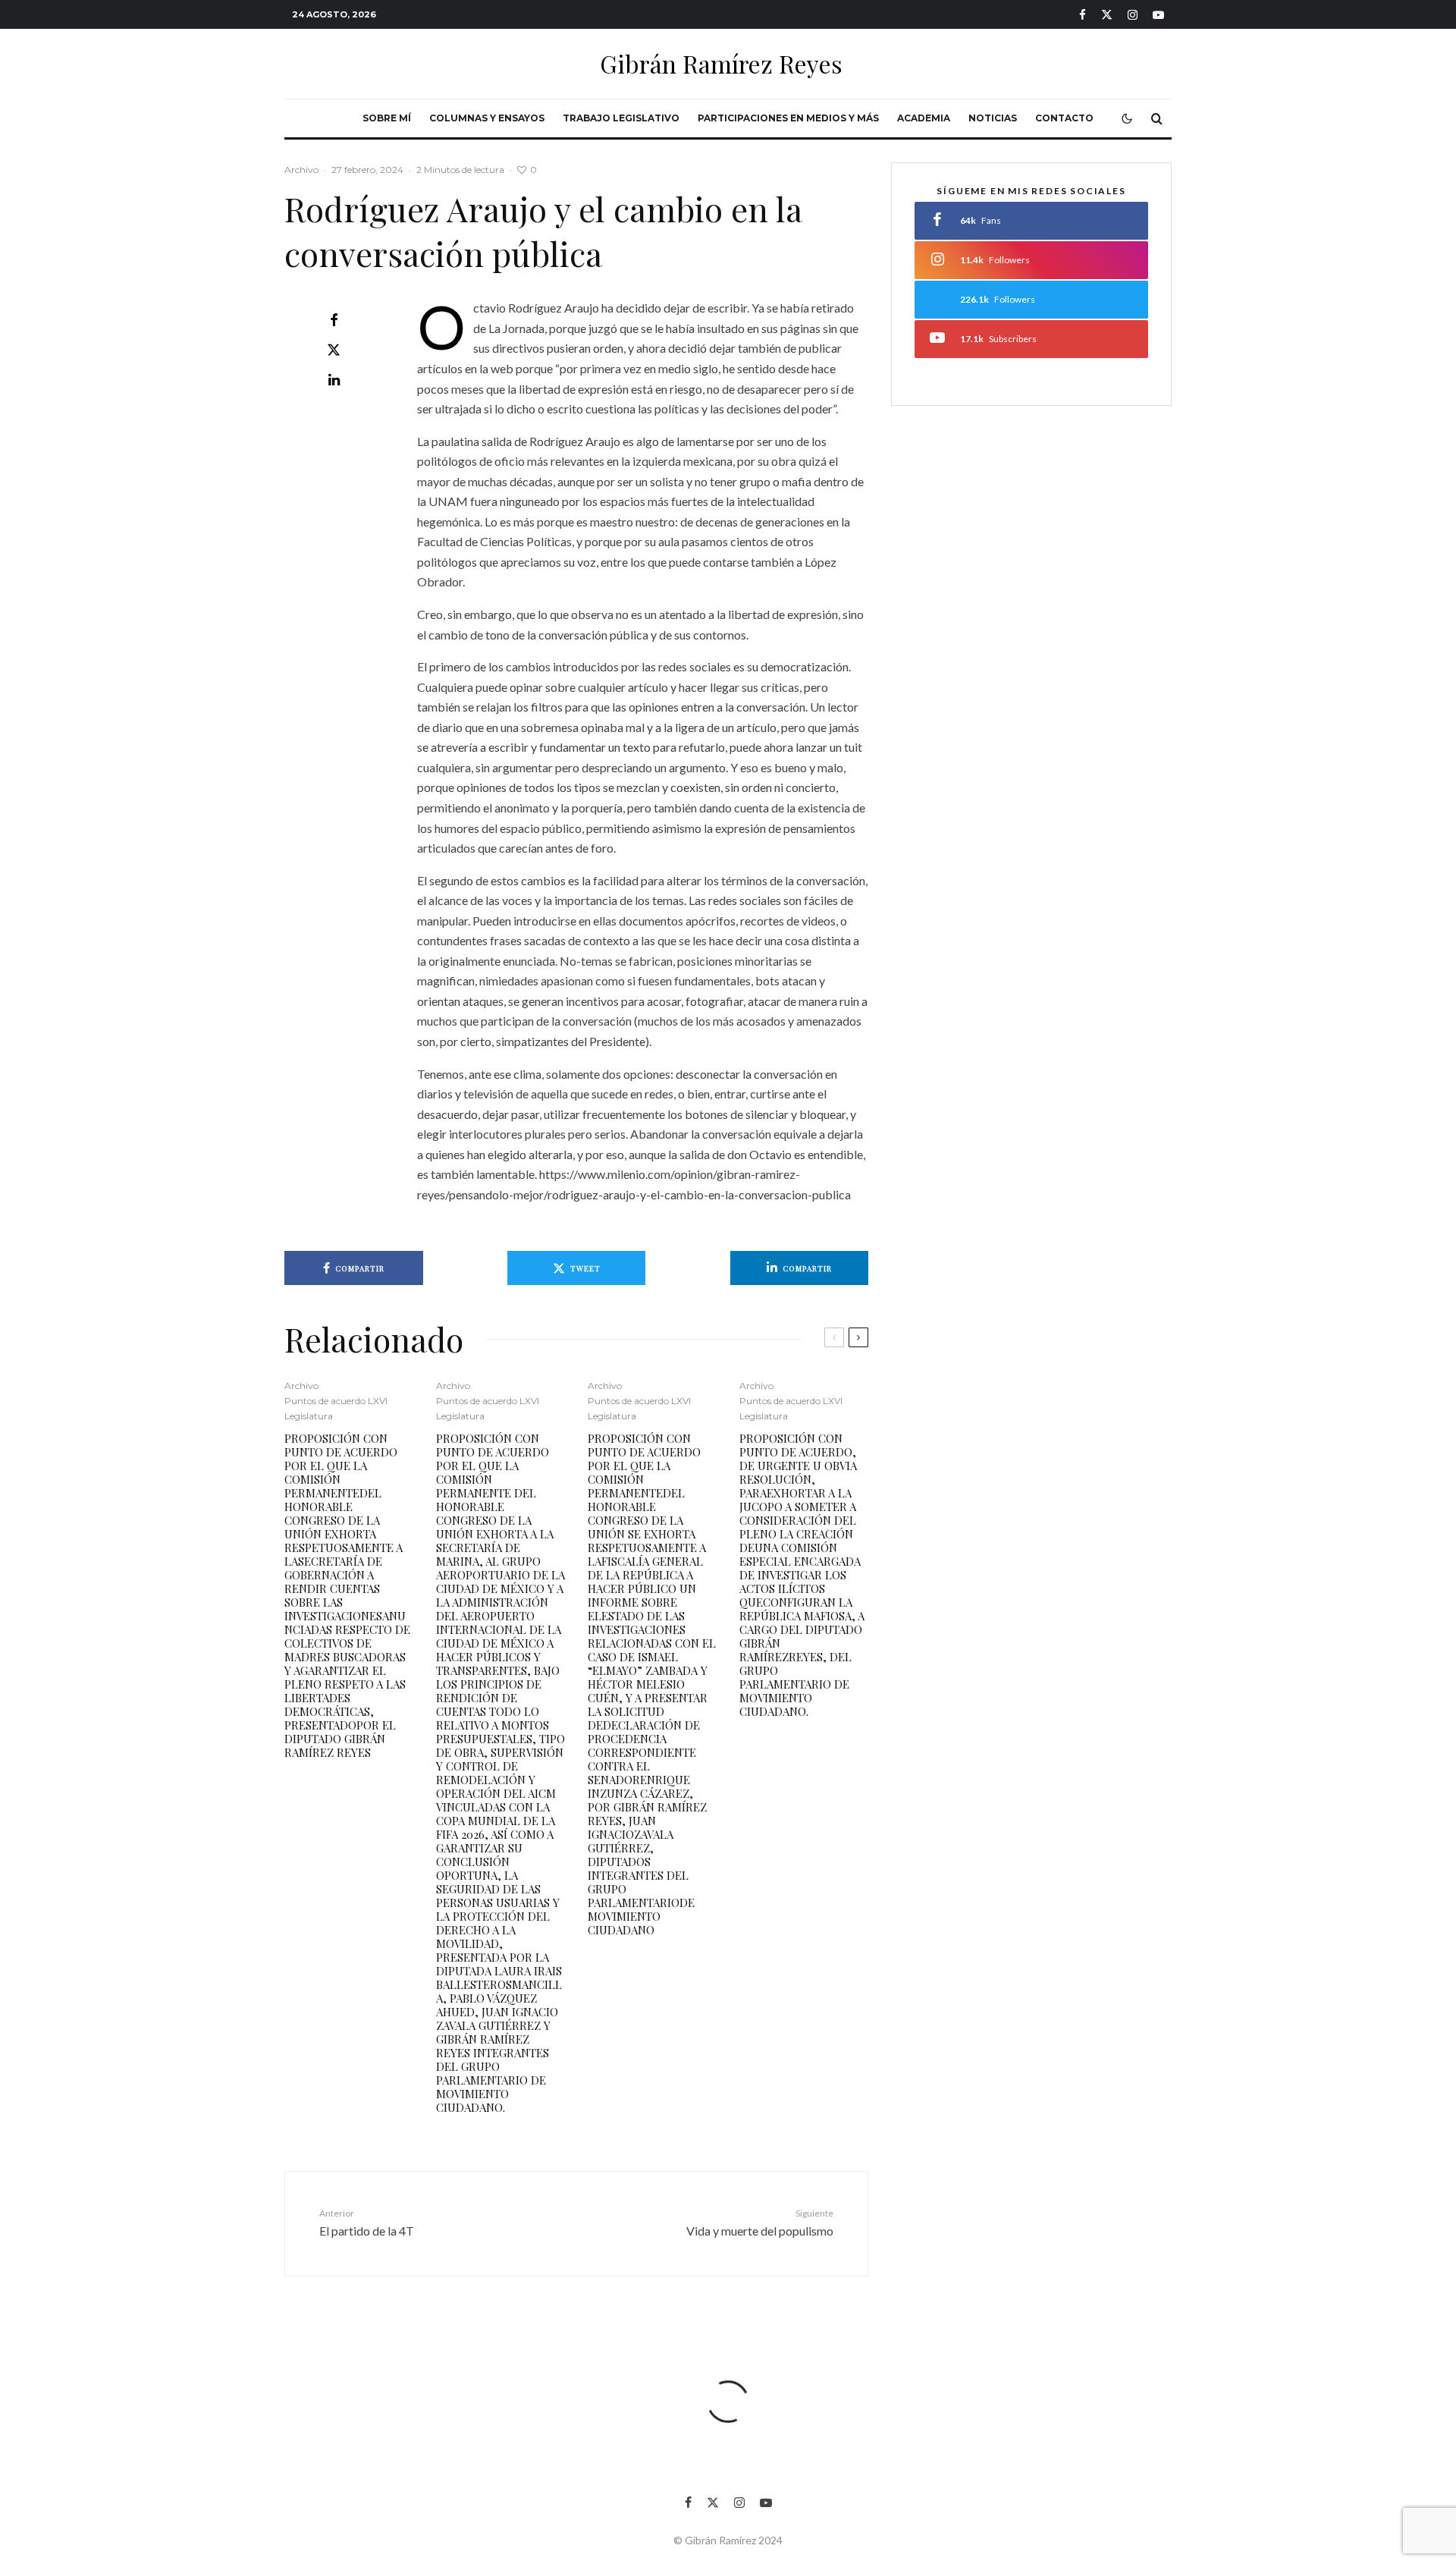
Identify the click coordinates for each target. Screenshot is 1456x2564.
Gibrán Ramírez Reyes (721, 64)
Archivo (301, 170)
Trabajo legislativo (621, 118)
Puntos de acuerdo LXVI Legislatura (336, 1408)
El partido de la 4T (367, 2223)
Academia (924, 118)
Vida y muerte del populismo (760, 2223)
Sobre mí (387, 118)
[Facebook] (1083, 15)
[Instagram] (1133, 15)
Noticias (993, 118)
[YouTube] (1158, 15)
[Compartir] (334, 320)
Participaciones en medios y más (788, 118)
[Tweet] (334, 350)
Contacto (1064, 118)
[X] (1107, 15)
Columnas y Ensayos (487, 118)
